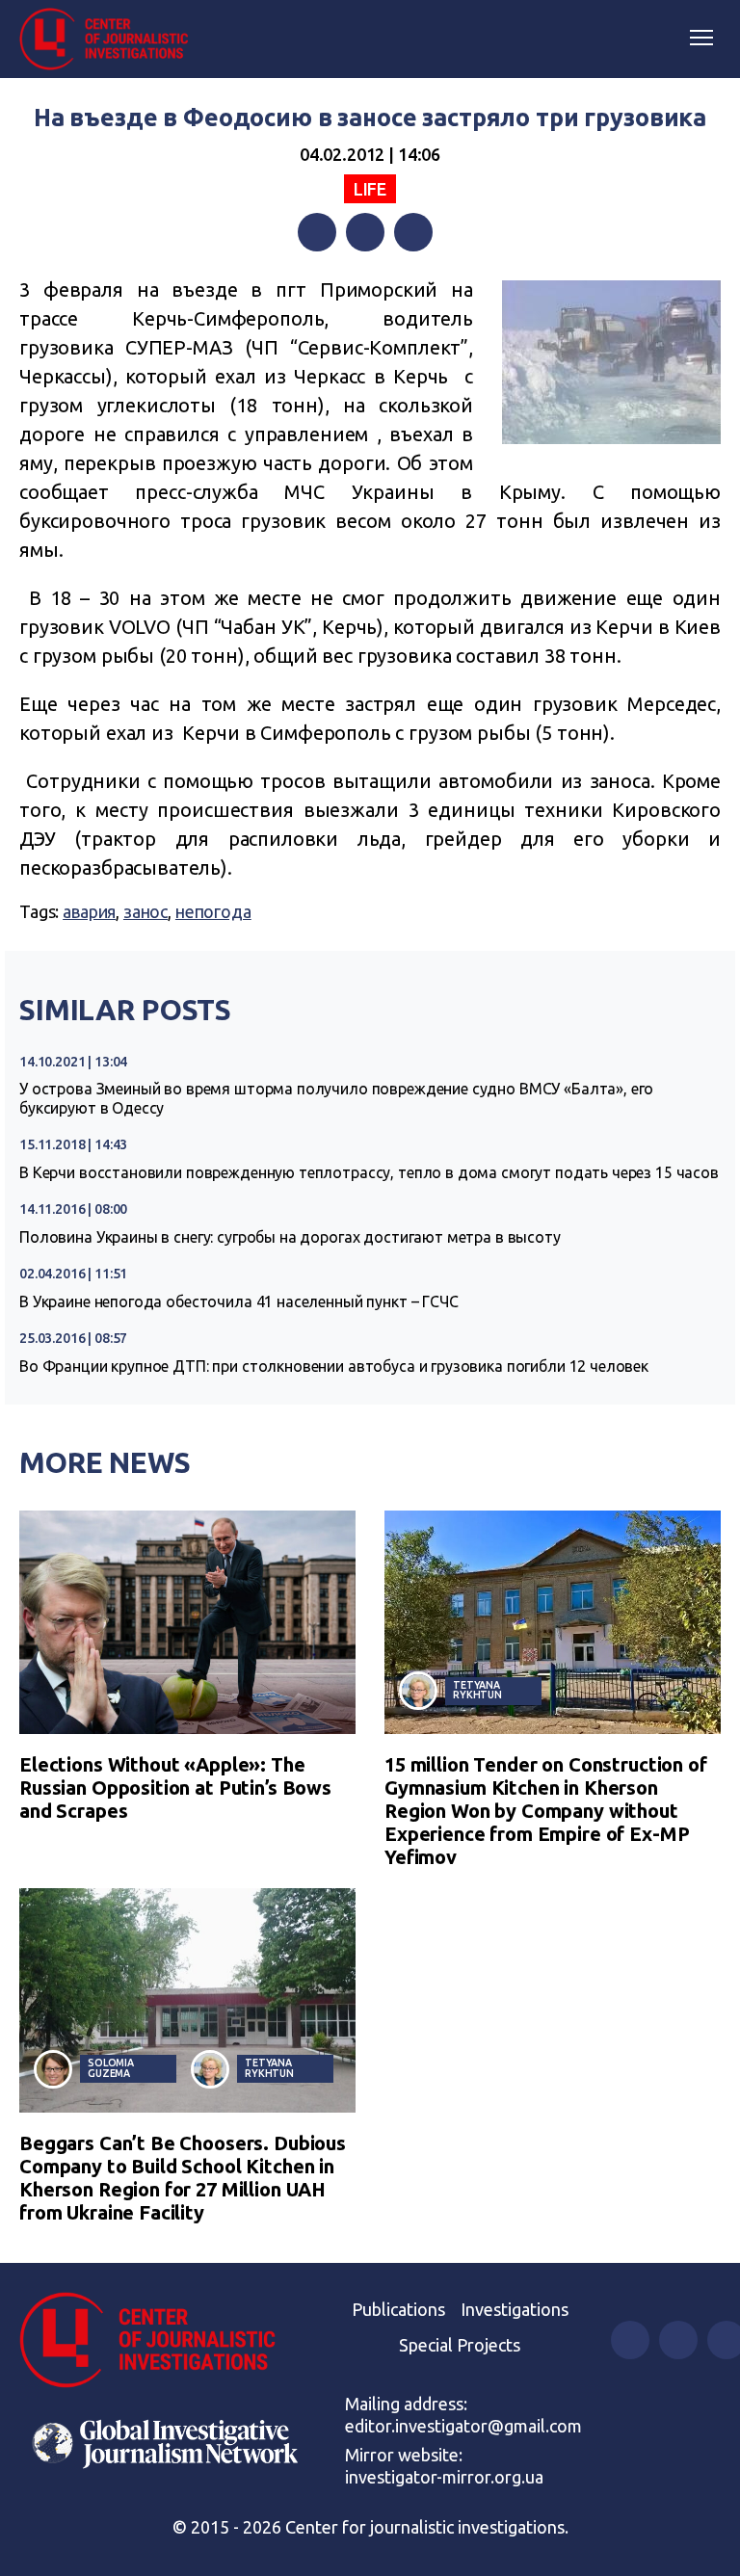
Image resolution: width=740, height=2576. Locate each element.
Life (370, 189)
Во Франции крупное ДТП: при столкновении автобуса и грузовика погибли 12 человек (334, 1366)
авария (89, 911)
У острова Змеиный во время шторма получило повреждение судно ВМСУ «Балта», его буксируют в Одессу (336, 1098)
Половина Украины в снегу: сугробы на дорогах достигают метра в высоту (290, 1237)
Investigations (515, 2309)
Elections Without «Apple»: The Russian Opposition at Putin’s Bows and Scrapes (175, 1787)
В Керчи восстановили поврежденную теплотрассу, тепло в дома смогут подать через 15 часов (369, 1172)
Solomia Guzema (111, 2068)
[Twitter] (365, 232)
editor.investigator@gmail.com (463, 2426)
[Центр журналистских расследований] (111, 39)
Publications (398, 2309)
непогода (213, 911)
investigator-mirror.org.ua (444, 2477)
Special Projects (460, 2345)
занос (145, 911)
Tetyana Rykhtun (477, 1690)
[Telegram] (413, 232)
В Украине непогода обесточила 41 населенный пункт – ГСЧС (239, 1301)
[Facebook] (317, 232)
